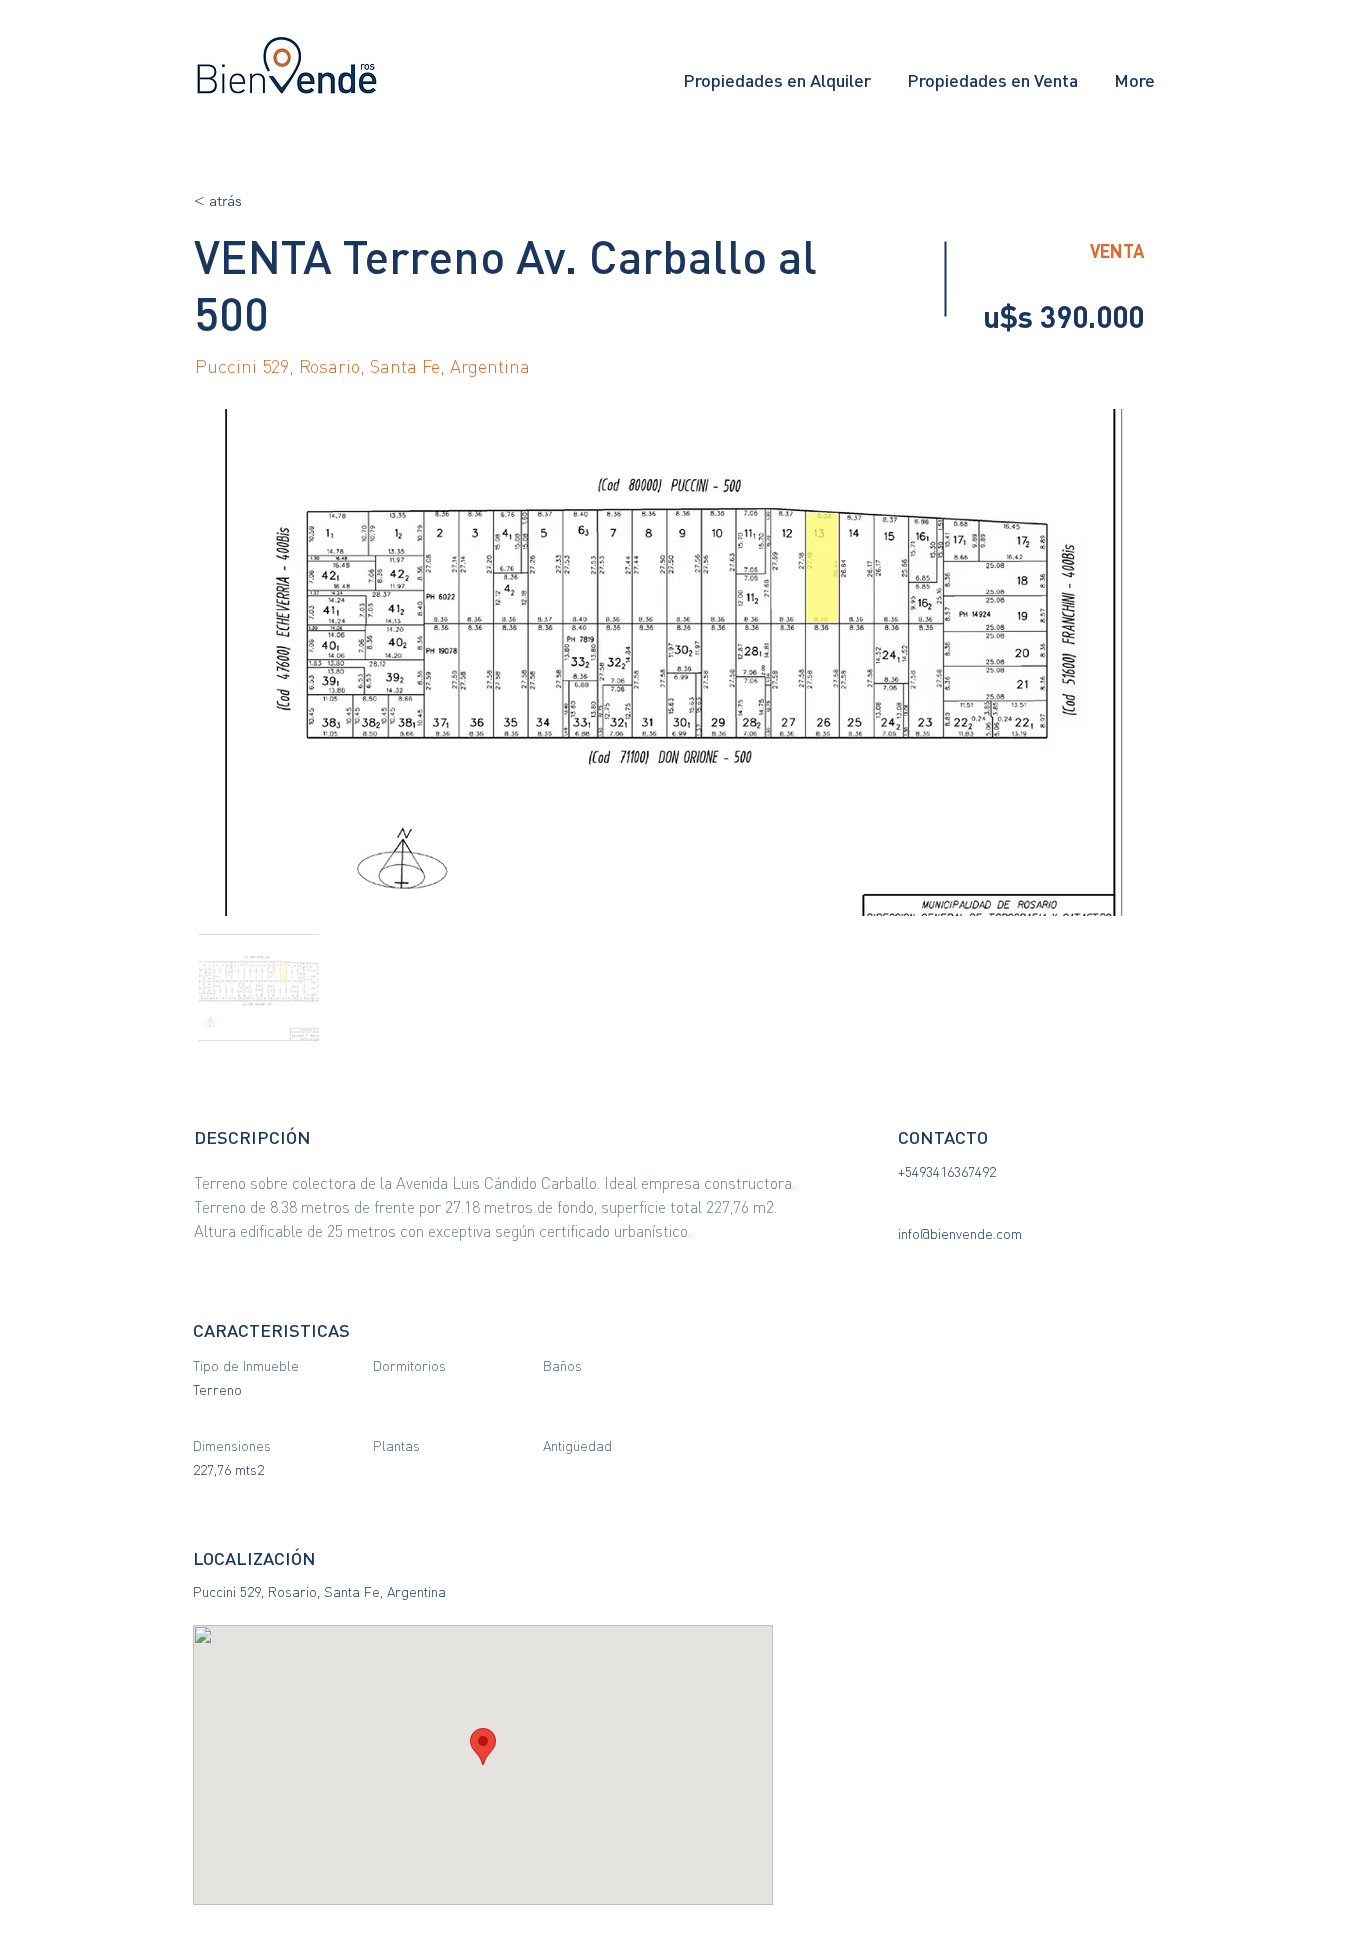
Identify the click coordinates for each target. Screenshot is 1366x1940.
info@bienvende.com (960, 1233)
